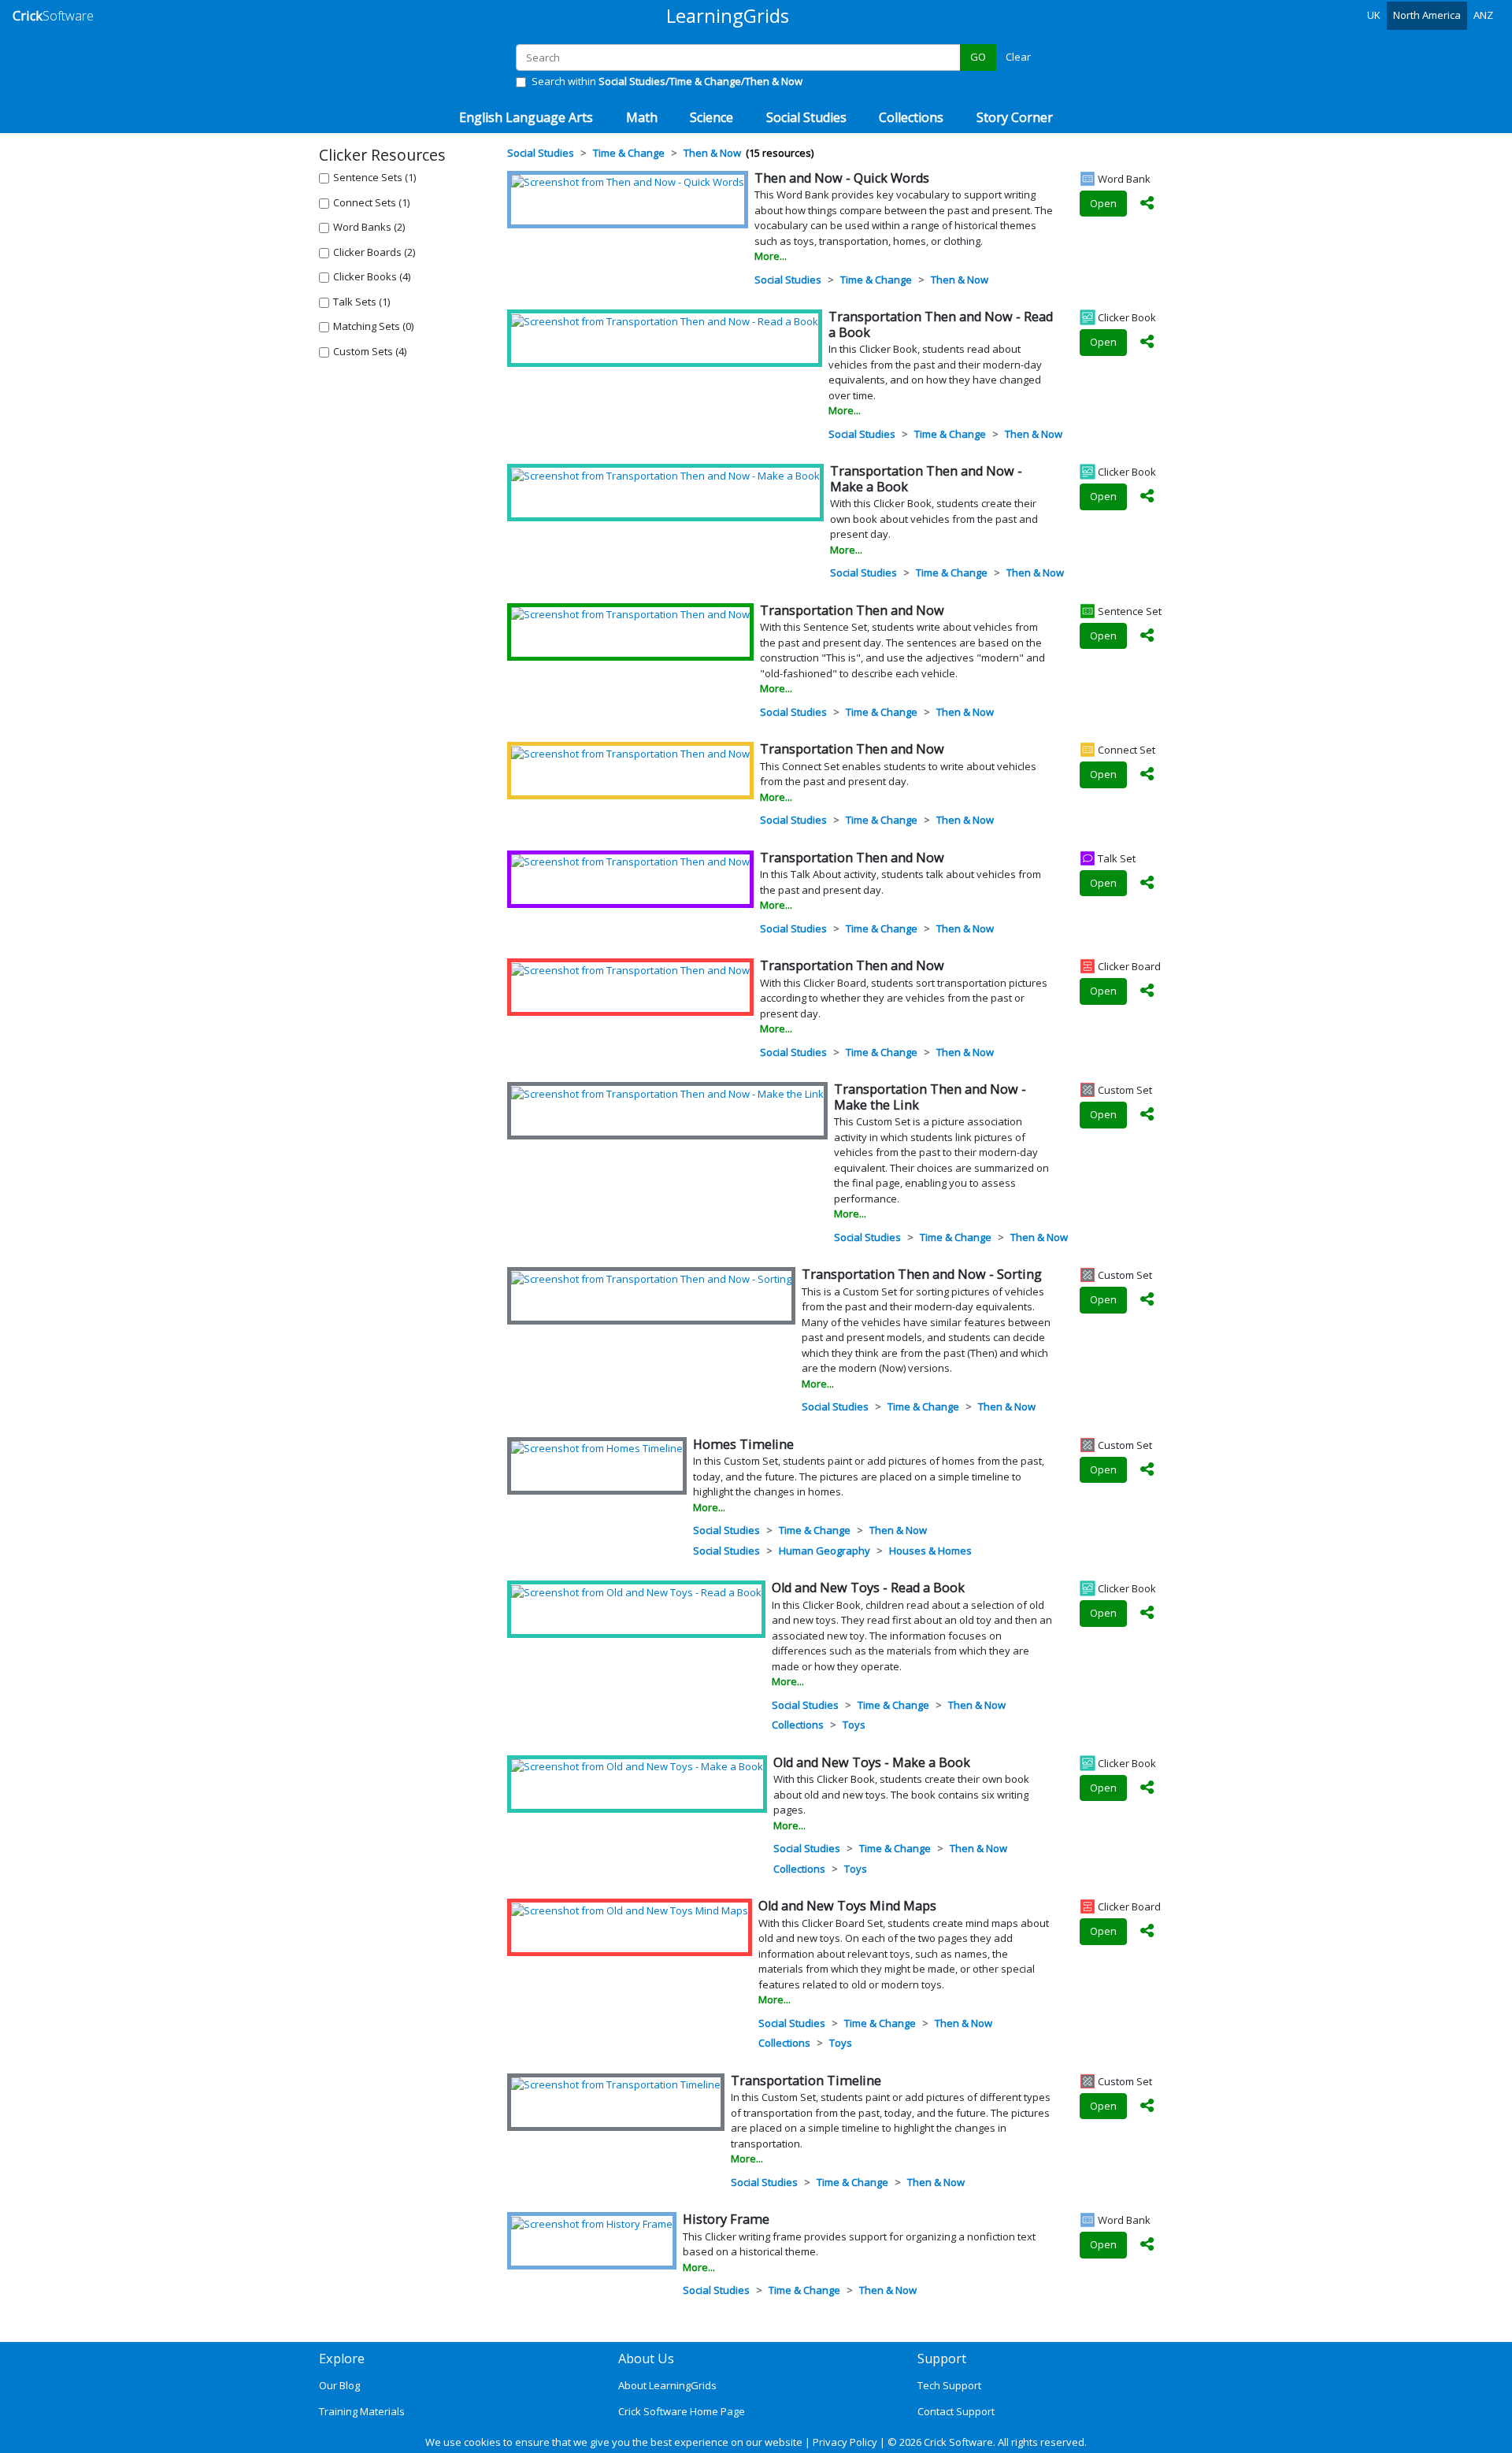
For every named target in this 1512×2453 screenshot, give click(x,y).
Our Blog (339, 2385)
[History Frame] (592, 2223)
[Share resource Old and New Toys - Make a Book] (1147, 1788)
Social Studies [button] (806, 117)
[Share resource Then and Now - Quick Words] (1147, 204)
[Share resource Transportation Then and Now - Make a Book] (1147, 497)
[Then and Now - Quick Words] (628, 182)
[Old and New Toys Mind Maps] (630, 1910)
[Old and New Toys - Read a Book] (636, 1591)
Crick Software (958, 2442)
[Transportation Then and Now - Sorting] (651, 1278)
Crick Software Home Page (682, 2411)
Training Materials (362, 2411)
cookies (482, 2442)
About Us (646, 2359)
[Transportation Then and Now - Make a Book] (665, 475)
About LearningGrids (667, 2385)
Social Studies (788, 280)
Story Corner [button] (1015, 117)
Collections (798, 1725)
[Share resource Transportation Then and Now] (1147, 636)
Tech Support (949, 2385)
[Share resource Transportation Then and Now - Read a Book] (1147, 343)
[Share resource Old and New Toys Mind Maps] (1147, 1932)
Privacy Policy (845, 2442)
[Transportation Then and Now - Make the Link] (667, 1093)
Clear (1018, 57)
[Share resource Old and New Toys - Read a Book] (1147, 1614)
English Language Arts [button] (526, 117)
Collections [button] (911, 117)
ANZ (1483, 15)
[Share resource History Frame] (1147, 2245)
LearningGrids (728, 15)
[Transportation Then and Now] (630, 614)
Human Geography (825, 1551)
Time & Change (876, 280)
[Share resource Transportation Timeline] (1147, 2107)
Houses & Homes (930, 1551)
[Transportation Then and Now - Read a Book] (665, 321)
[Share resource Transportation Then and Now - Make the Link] (1147, 1115)
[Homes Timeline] (597, 1448)
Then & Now (960, 280)
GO (978, 57)
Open (1103, 203)
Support (942, 2359)
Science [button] (712, 117)
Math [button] (642, 117)
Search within (667, 81)
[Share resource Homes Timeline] (1147, 1470)
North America (1427, 15)
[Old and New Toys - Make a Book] (637, 1766)
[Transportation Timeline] (616, 2084)
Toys (854, 1725)
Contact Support (956, 2411)
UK (1374, 15)
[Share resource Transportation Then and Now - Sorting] (1147, 1300)
